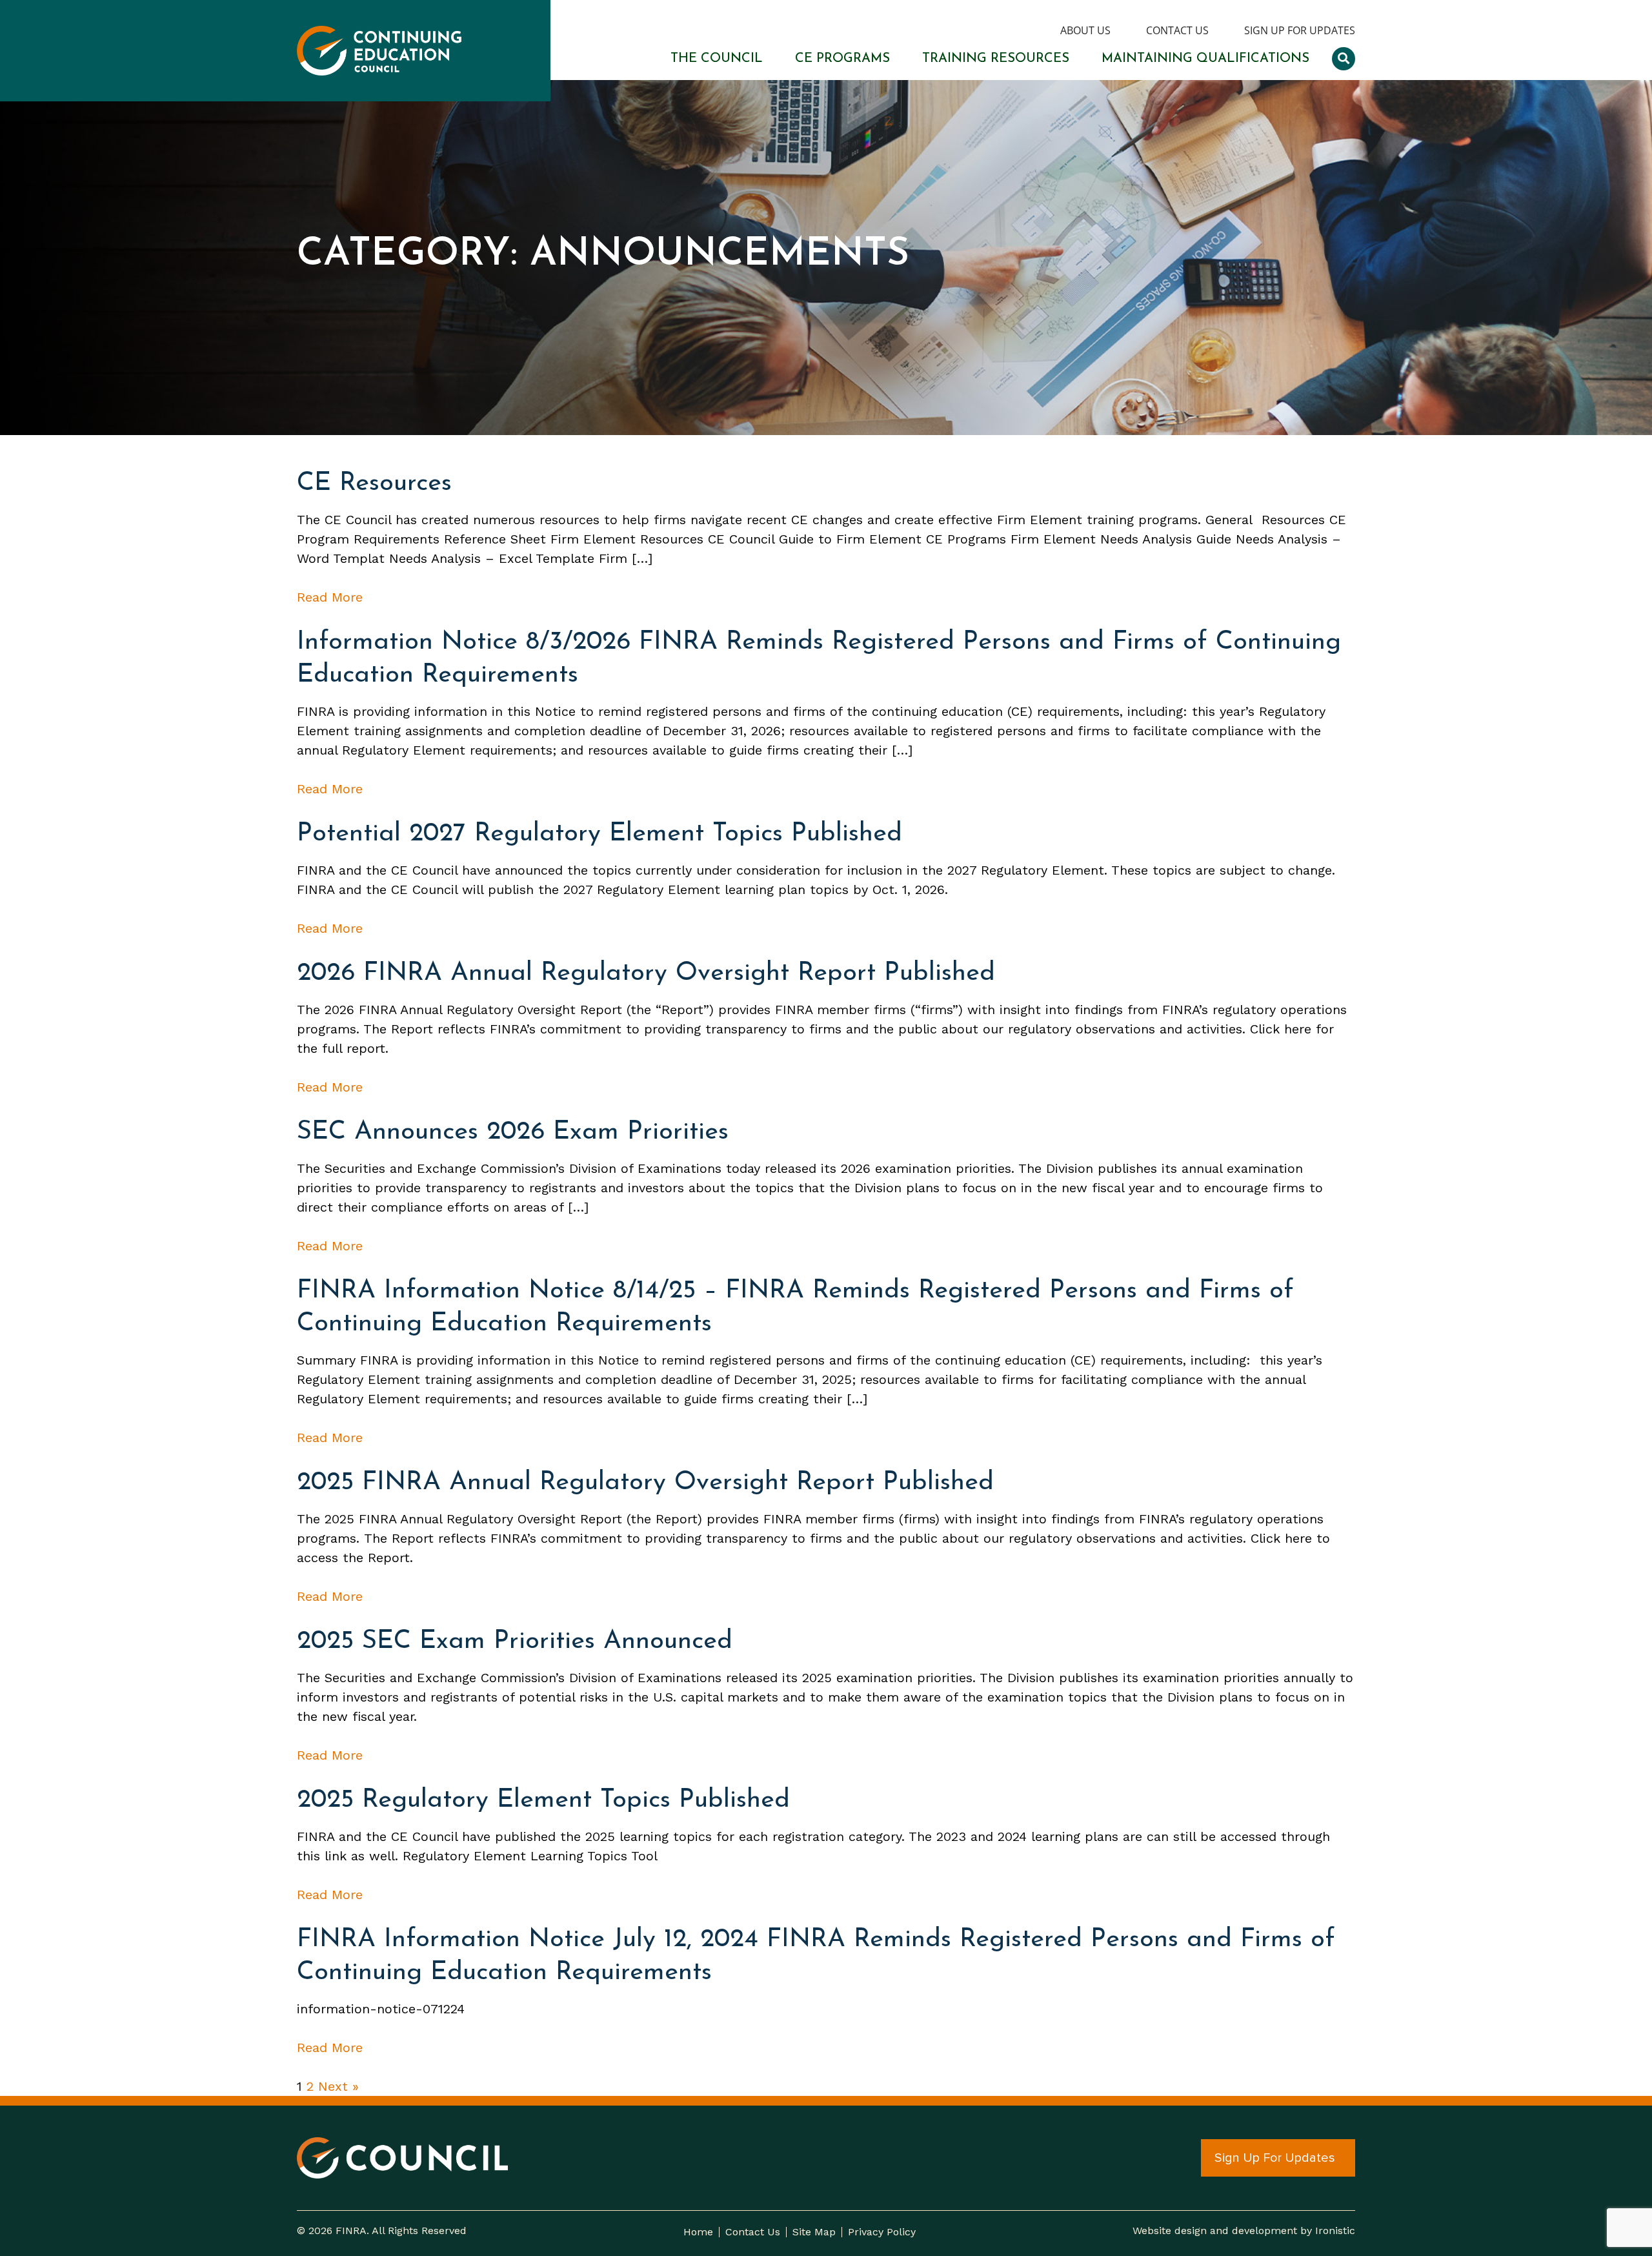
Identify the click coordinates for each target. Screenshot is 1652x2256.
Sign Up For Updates (1300, 31)
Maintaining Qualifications (1205, 59)
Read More (330, 597)
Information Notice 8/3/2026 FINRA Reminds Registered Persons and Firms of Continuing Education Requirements (819, 659)
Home (698, 2232)
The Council (717, 59)
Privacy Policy (882, 2232)
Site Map (814, 2232)
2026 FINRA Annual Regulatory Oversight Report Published (646, 973)
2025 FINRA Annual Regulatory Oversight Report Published (645, 1483)
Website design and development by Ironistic (1244, 2231)
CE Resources (374, 483)
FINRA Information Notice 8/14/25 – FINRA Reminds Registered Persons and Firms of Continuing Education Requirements (795, 1307)
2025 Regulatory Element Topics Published (543, 1800)
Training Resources (996, 59)
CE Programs (842, 59)
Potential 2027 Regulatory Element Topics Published (599, 834)
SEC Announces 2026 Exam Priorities (513, 1132)
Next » (338, 2086)
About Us (1085, 31)
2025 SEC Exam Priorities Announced (515, 1641)
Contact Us (1177, 31)
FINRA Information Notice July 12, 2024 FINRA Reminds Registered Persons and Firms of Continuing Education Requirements (816, 1956)
